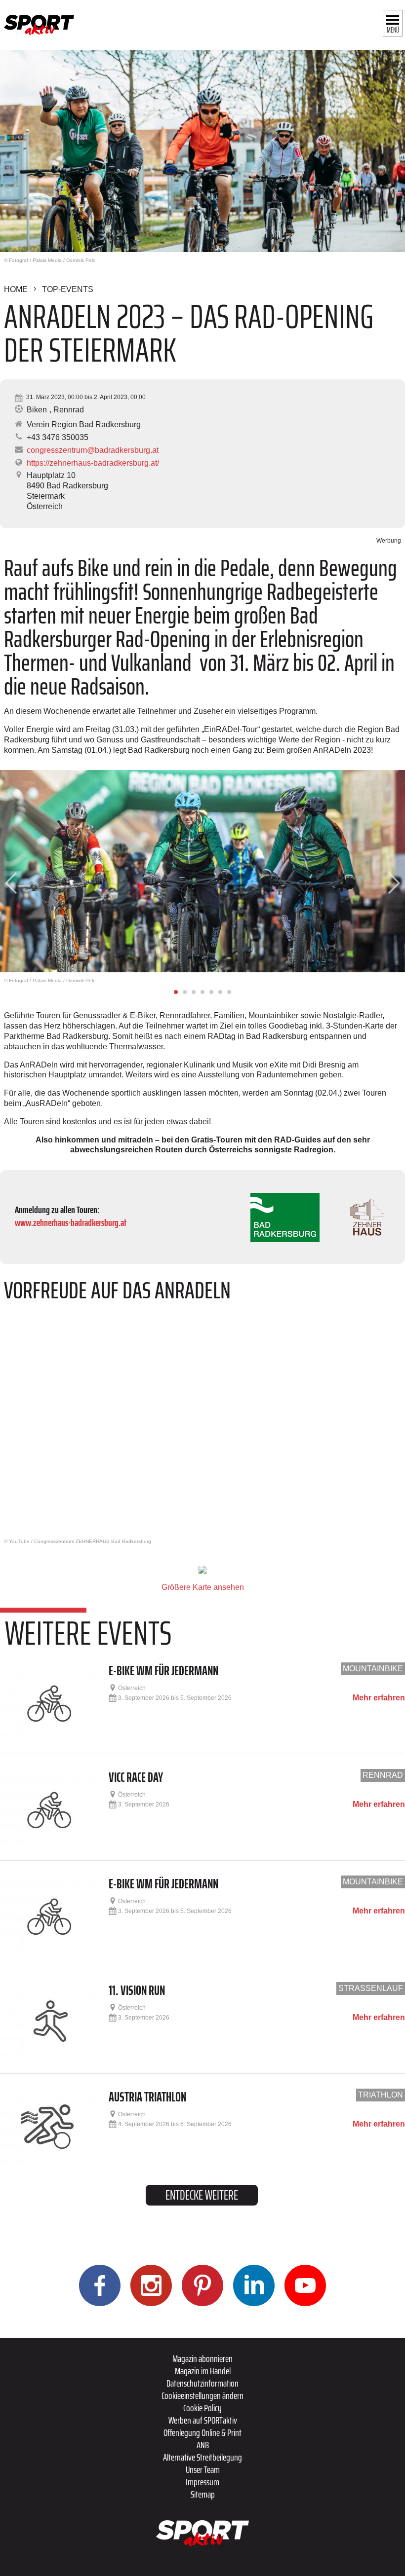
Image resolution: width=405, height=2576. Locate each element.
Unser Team (203, 2469)
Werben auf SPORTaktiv (203, 2420)
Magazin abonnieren (202, 2358)
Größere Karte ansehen (203, 1587)
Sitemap (203, 2494)
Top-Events (68, 289)
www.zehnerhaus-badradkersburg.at (71, 1222)
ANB (203, 2445)
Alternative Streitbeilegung (202, 2457)
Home (16, 289)
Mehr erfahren (379, 1698)
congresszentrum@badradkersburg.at (93, 450)
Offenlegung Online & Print (202, 2432)
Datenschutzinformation (202, 2383)
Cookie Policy (202, 2408)
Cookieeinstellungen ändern (202, 2395)
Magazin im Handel (203, 2371)
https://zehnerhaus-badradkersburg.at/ (93, 463)
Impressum (202, 2482)
